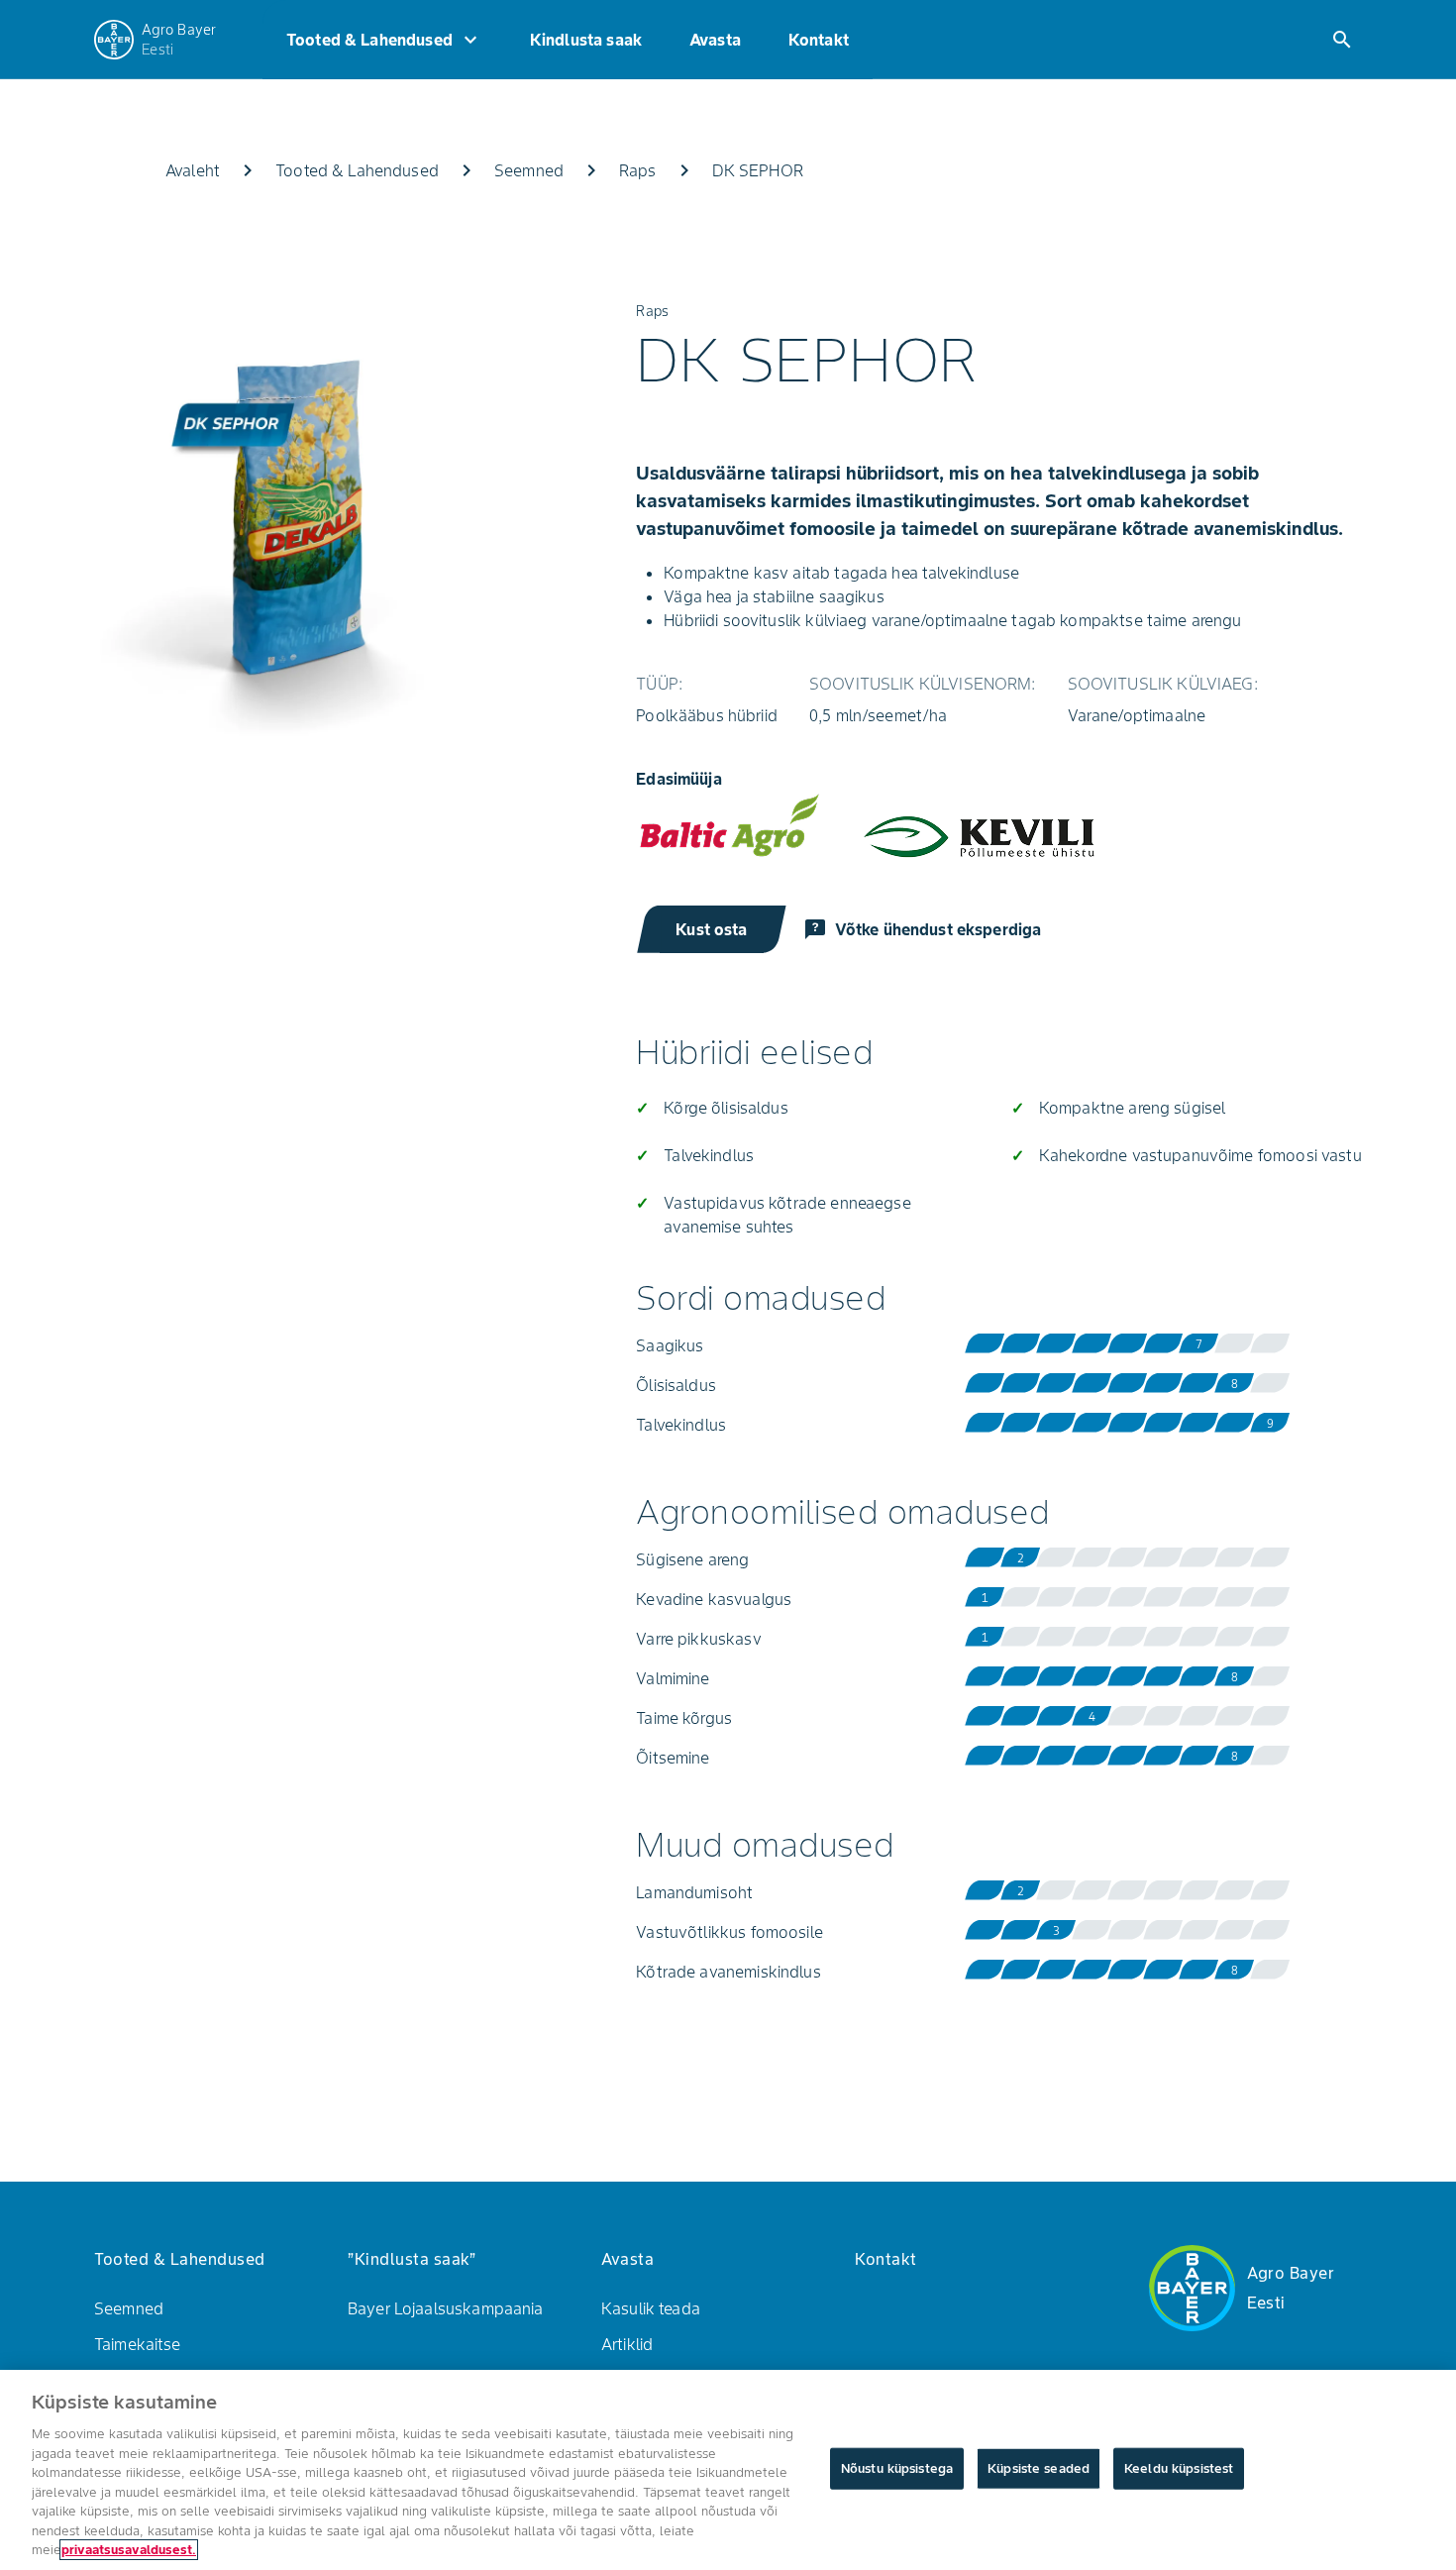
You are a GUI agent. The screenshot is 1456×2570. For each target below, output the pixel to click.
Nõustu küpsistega (897, 2468)
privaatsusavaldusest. (129, 2550)
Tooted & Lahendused (384, 40)
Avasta (715, 40)
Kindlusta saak (586, 40)
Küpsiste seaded (1039, 2468)
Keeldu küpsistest (1179, 2468)
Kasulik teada (651, 2308)
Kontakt (819, 40)
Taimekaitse (138, 2344)
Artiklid (627, 2344)
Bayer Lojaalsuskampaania (446, 2308)
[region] (728, 2470)
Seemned (129, 2308)
